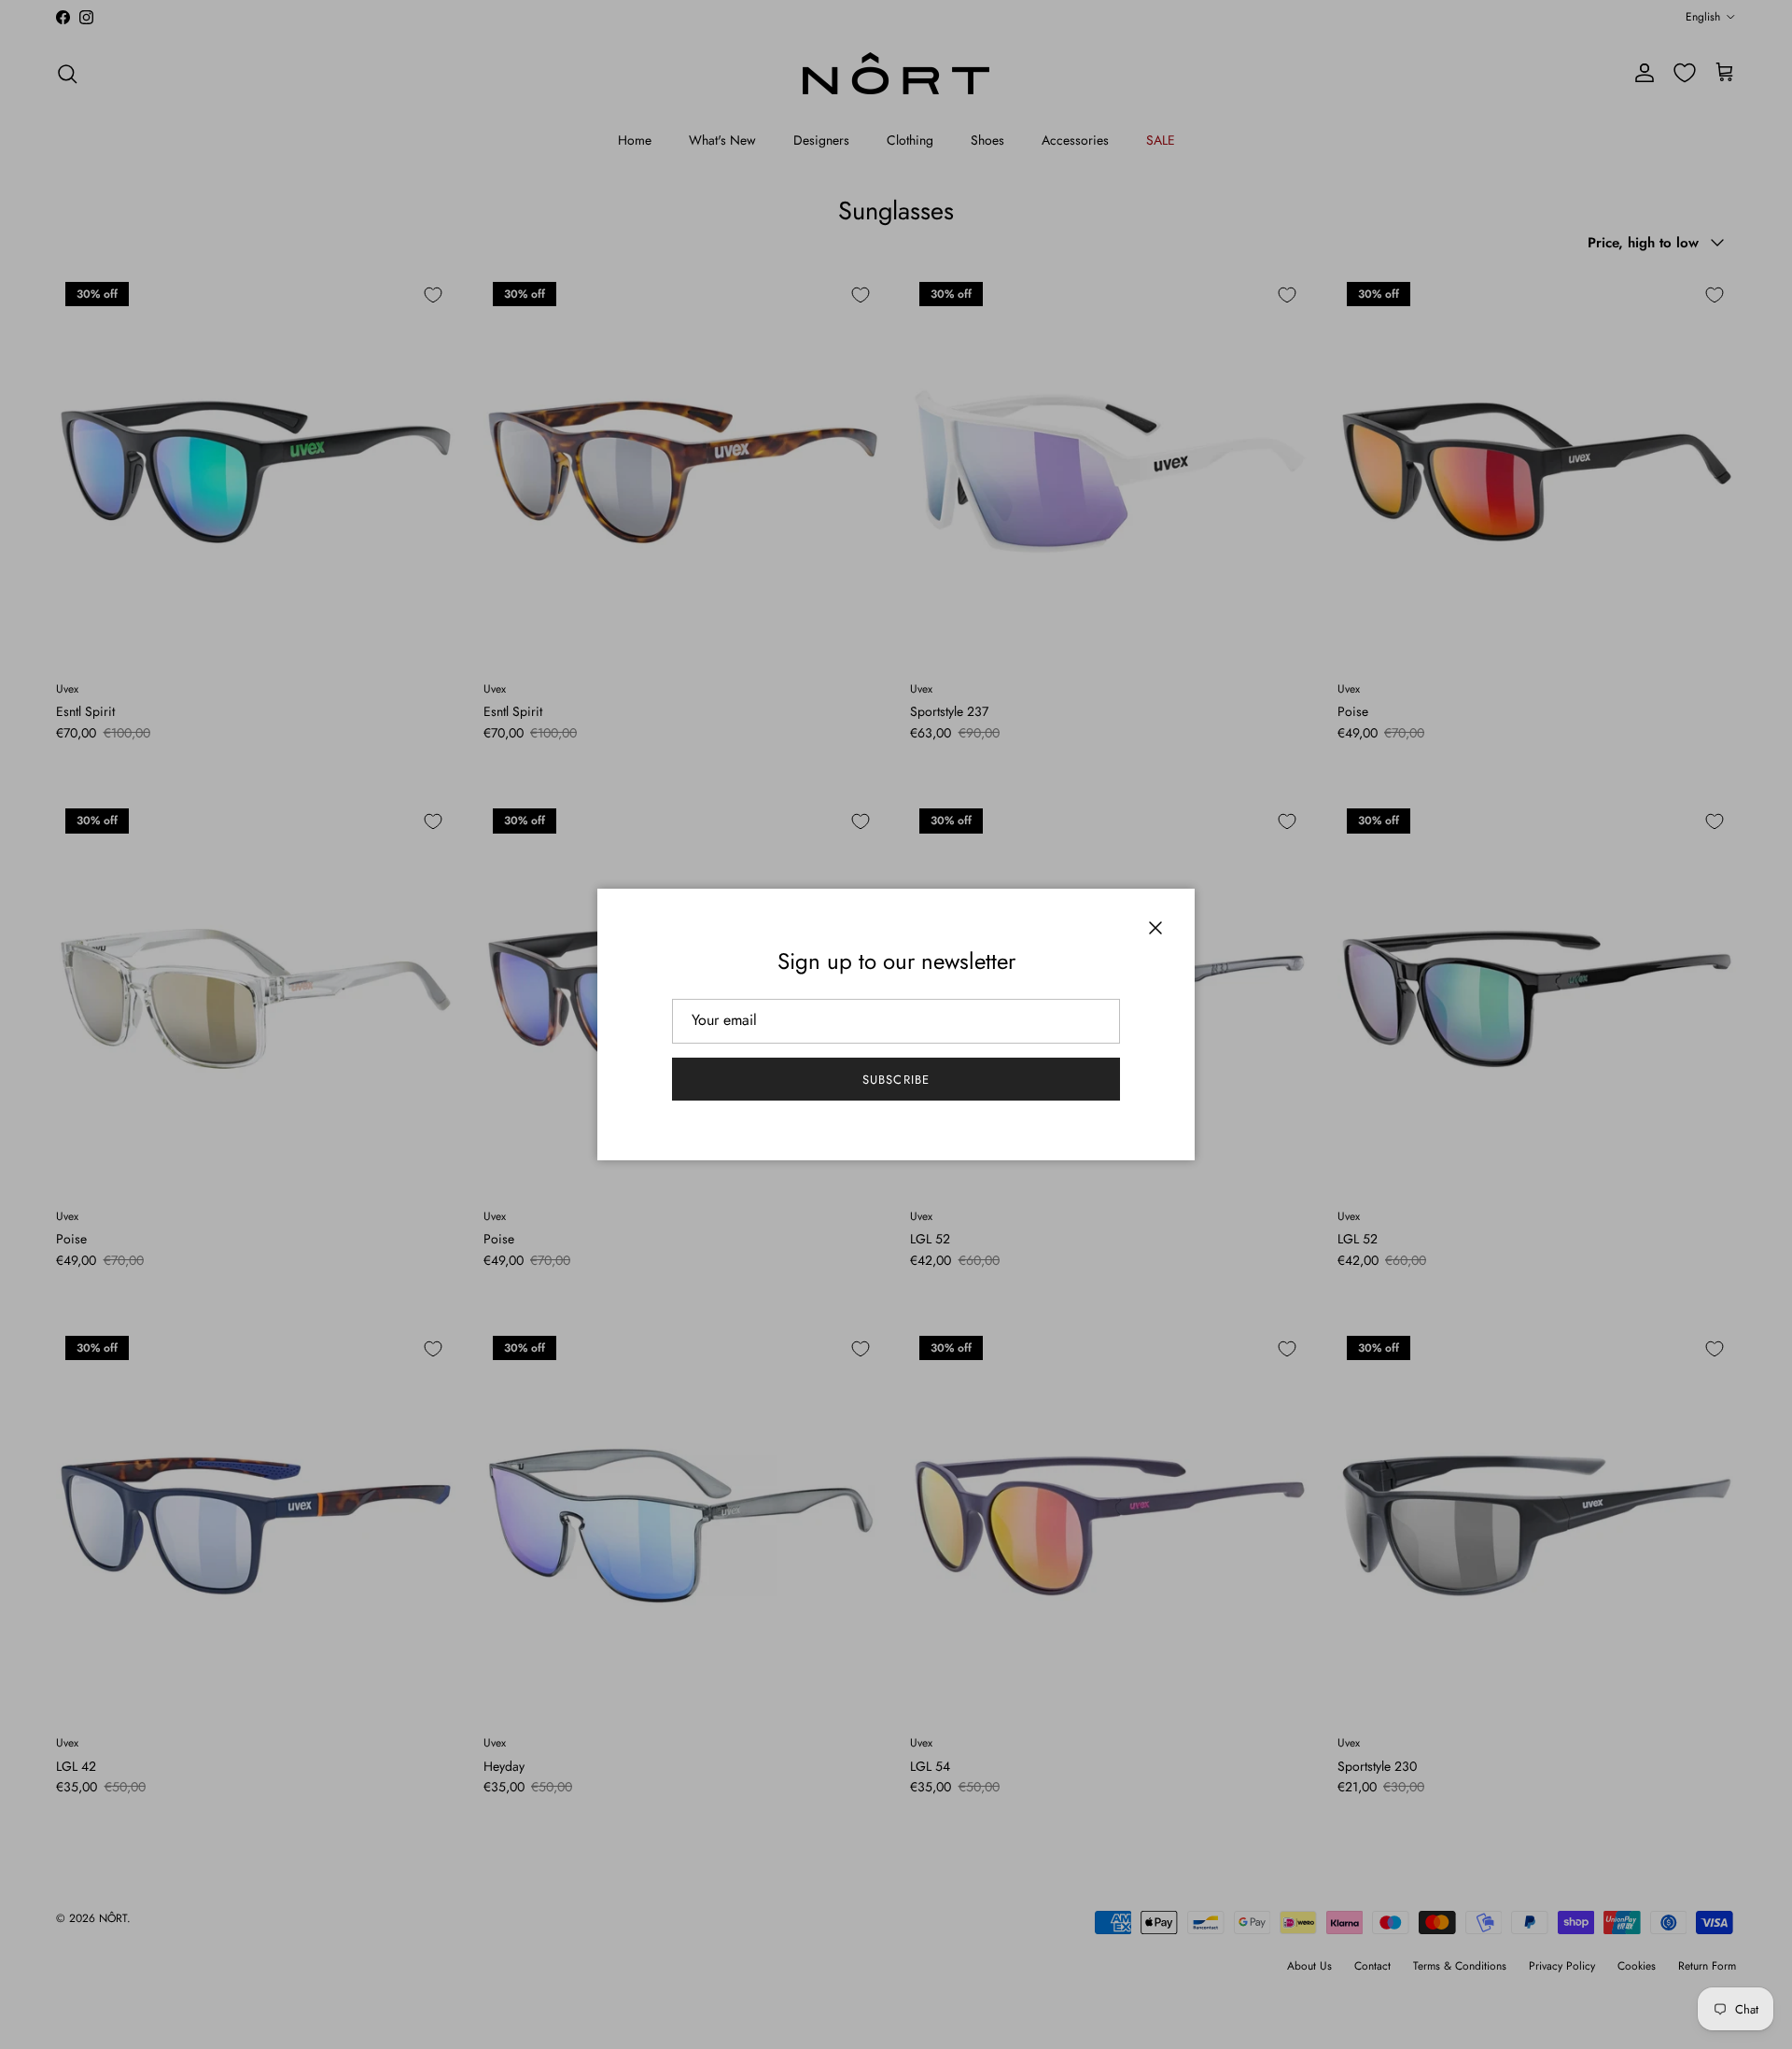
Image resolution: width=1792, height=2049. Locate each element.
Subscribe (896, 1080)
